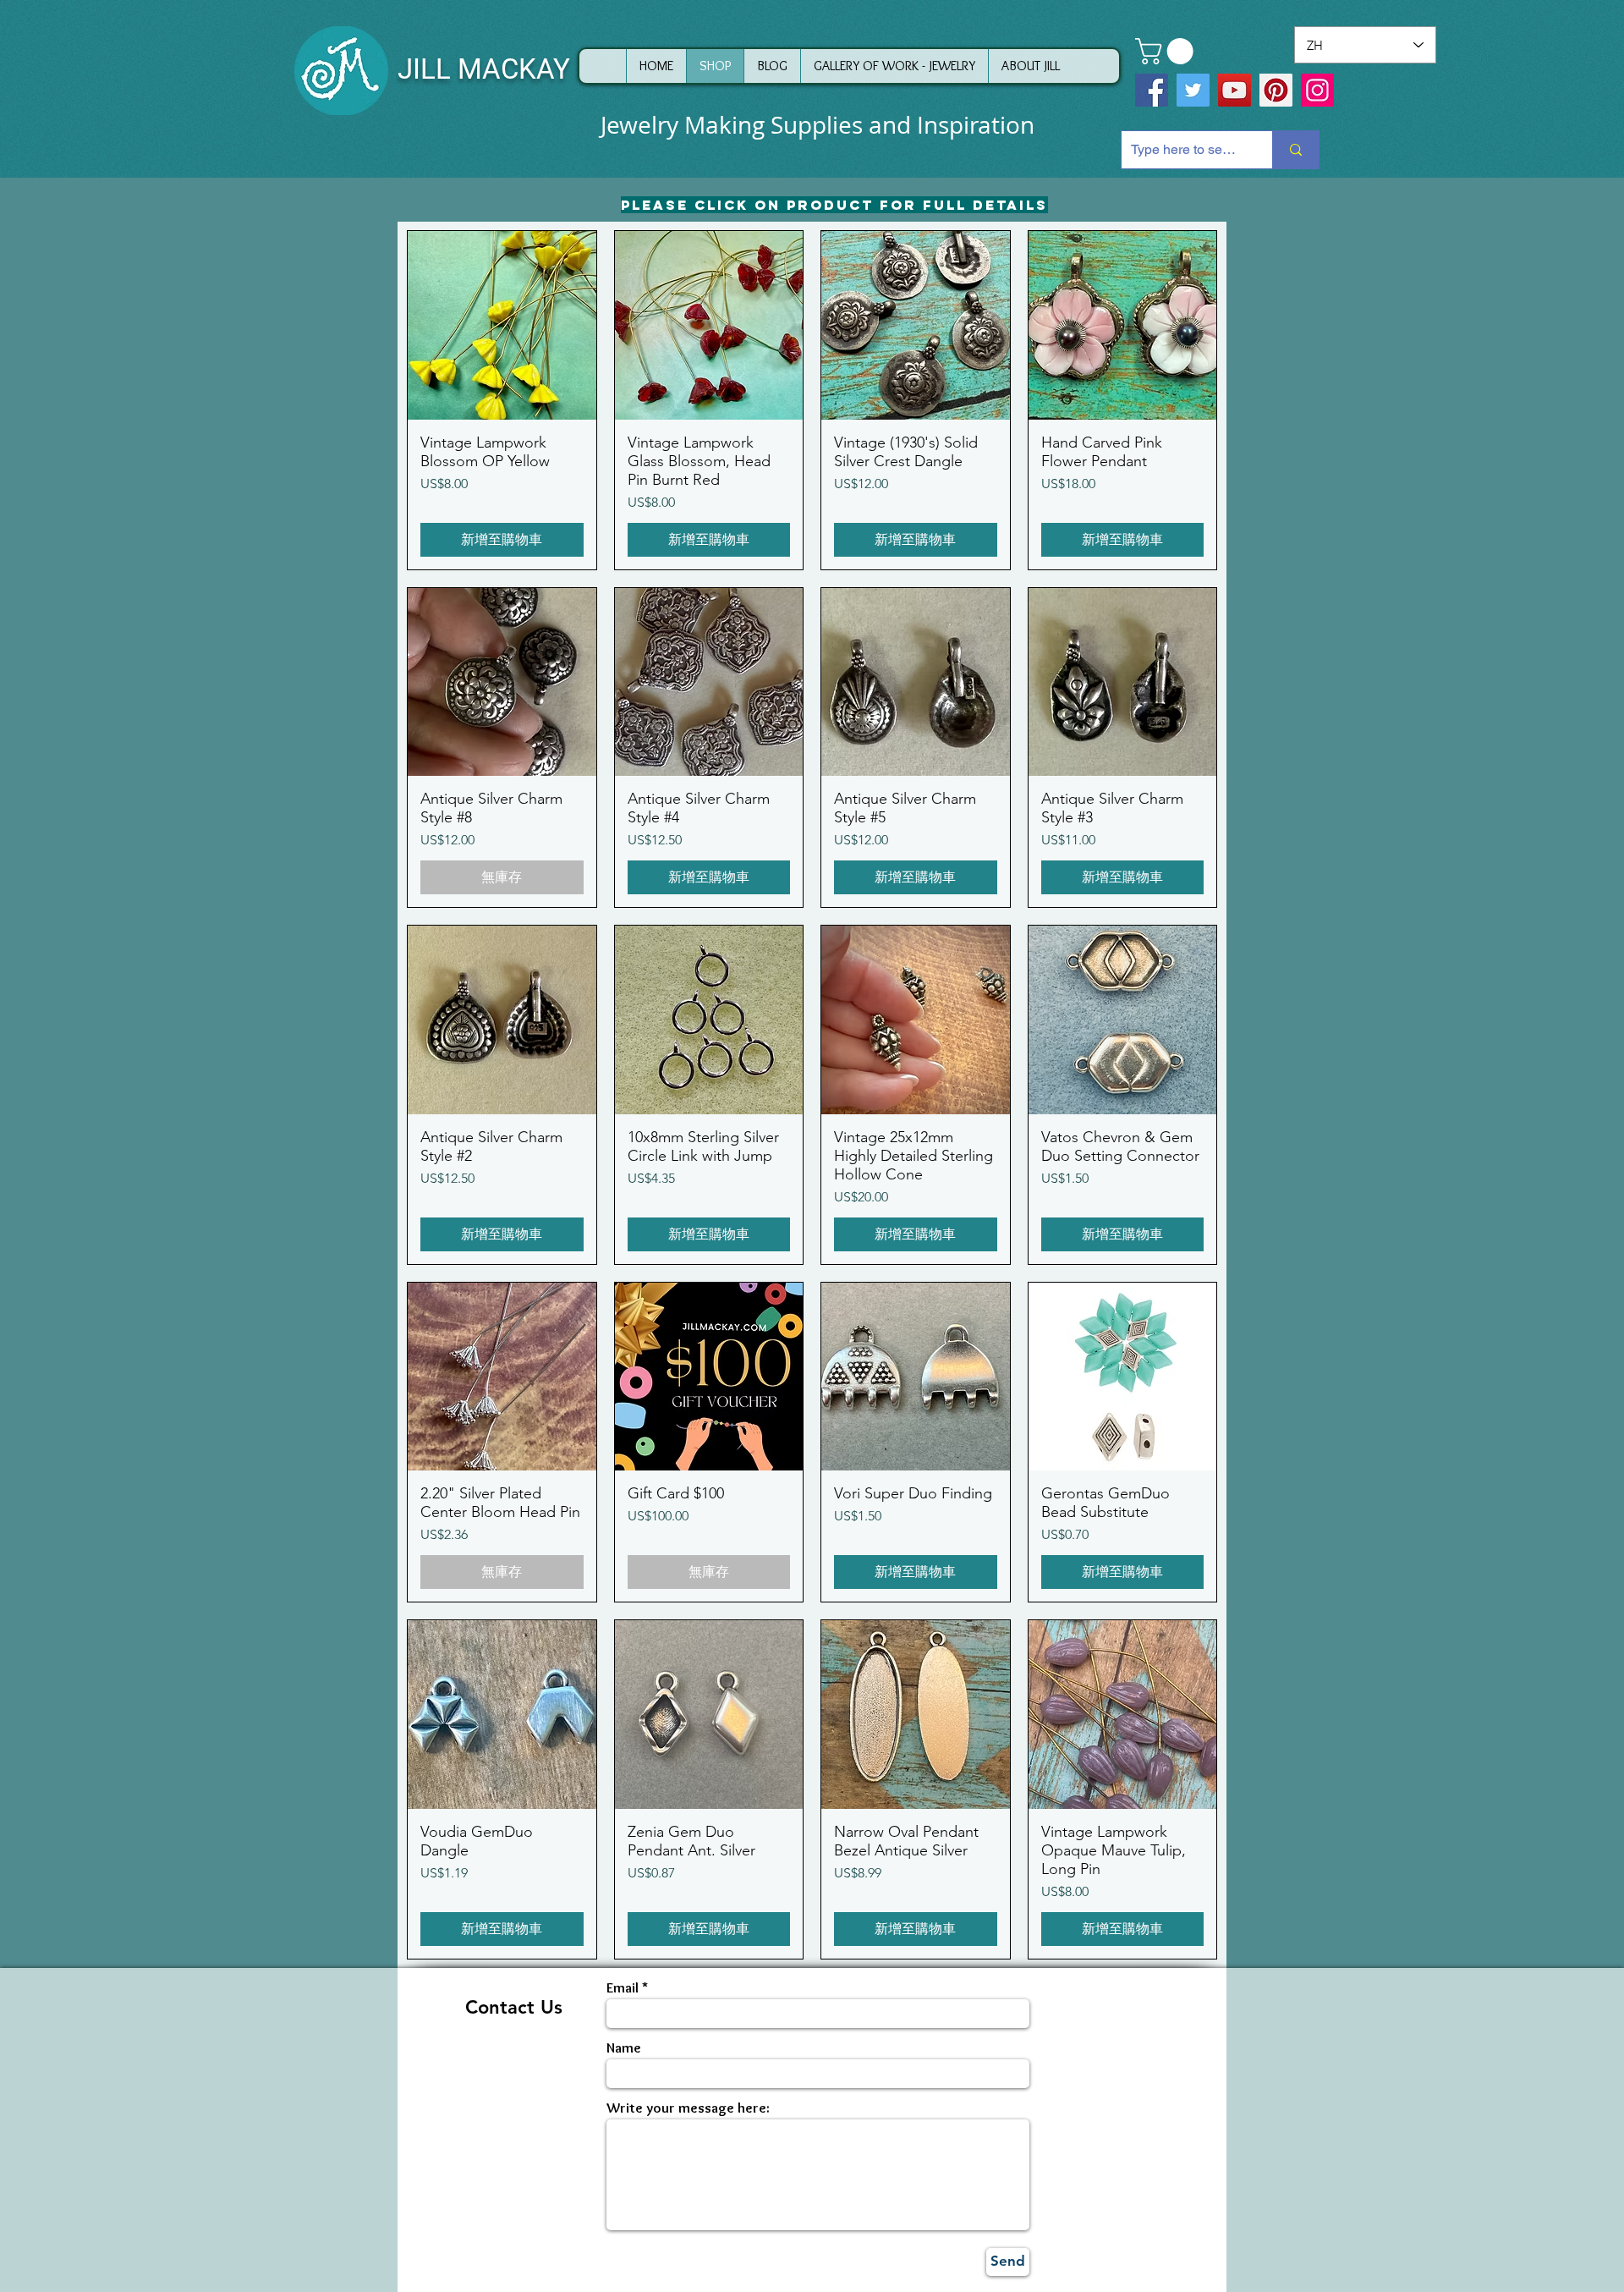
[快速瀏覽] (502, 325)
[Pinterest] (1276, 90)
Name (624, 2048)
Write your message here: (688, 2108)
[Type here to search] (1295, 150)
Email (623, 1988)
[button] (1167, 51)
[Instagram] (1317, 90)
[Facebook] (1152, 90)
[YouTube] (1234, 90)
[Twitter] (1193, 90)
